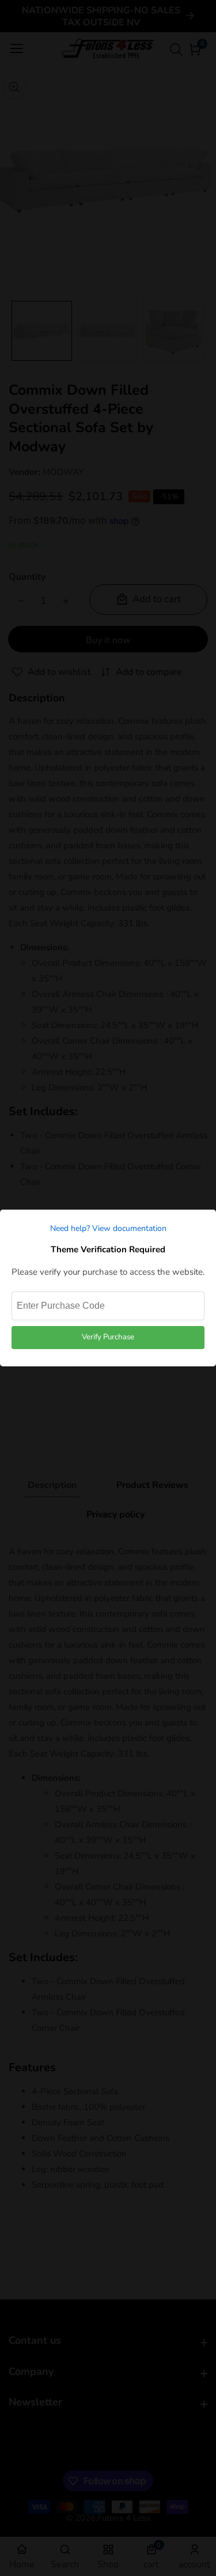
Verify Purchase (108, 1337)
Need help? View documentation (108, 1228)
